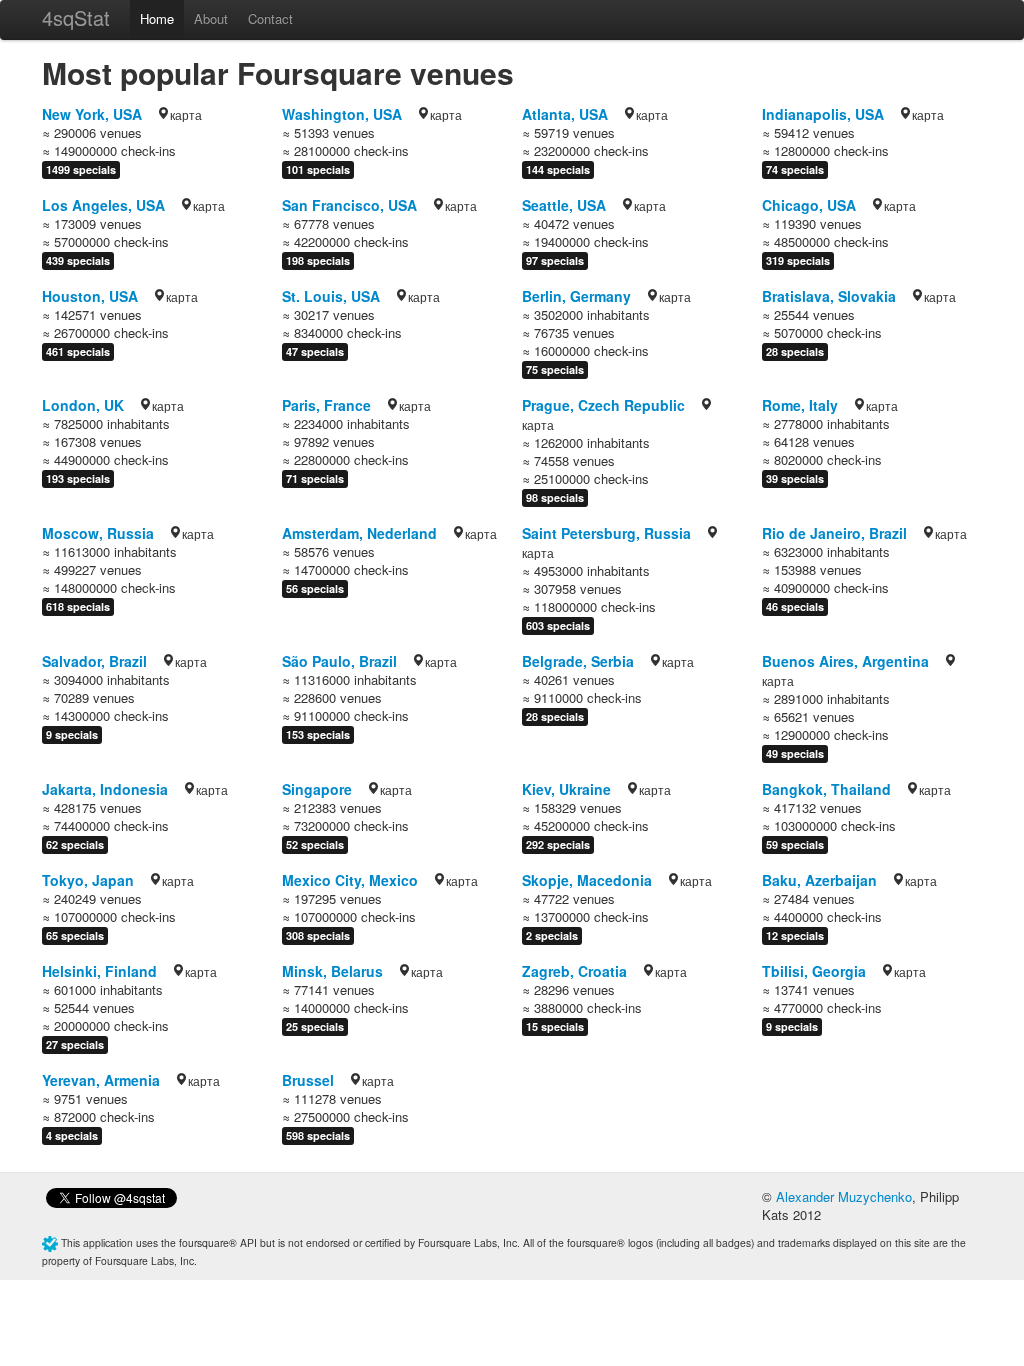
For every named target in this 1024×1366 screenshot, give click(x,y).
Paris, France (326, 405)
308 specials (318, 935)
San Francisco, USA (349, 205)
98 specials (555, 497)
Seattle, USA (564, 205)
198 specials (318, 260)
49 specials (795, 753)
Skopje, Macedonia (587, 880)
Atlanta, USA (565, 114)
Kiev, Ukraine (566, 789)
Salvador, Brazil (94, 661)
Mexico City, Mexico (350, 880)
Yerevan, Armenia (101, 1080)
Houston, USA (90, 296)
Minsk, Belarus (332, 971)
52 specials (315, 844)
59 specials (795, 844)
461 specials (78, 351)
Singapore (317, 789)
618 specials (78, 606)
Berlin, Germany (576, 296)
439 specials (78, 260)
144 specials (558, 169)
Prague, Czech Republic (603, 405)
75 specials (555, 369)
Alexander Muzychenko (844, 1196)
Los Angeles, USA (103, 205)
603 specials (558, 625)
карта (186, 114)
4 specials (72, 1135)
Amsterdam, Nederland (359, 533)
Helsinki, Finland (99, 971)
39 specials (795, 478)
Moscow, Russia (98, 533)
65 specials (75, 935)
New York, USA (92, 114)
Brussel (308, 1080)
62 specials (75, 844)
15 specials (555, 1026)
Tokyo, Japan (88, 880)
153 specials (318, 734)
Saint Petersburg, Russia (606, 533)
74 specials (795, 169)
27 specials (75, 1044)
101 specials (318, 169)
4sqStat (76, 17)
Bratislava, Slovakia (829, 296)
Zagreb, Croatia (574, 971)
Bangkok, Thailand (826, 789)
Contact (270, 18)
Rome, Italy (800, 405)
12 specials (795, 935)
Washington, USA (342, 114)
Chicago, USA (809, 205)
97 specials (555, 260)
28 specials (795, 351)
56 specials (315, 588)
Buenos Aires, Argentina (845, 661)
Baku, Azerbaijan (819, 880)
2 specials (552, 935)
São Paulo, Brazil (339, 661)
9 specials (72, 734)
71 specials (315, 478)
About (211, 18)
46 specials (795, 606)
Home (157, 18)
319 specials (798, 260)
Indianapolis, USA (823, 114)
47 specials (315, 351)
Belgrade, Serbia (578, 661)
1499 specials (81, 169)
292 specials (558, 844)
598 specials (318, 1135)
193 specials (78, 478)
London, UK (83, 405)
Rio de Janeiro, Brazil (834, 533)
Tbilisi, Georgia (814, 971)
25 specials (315, 1026)
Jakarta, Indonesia (105, 789)
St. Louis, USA (331, 296)
